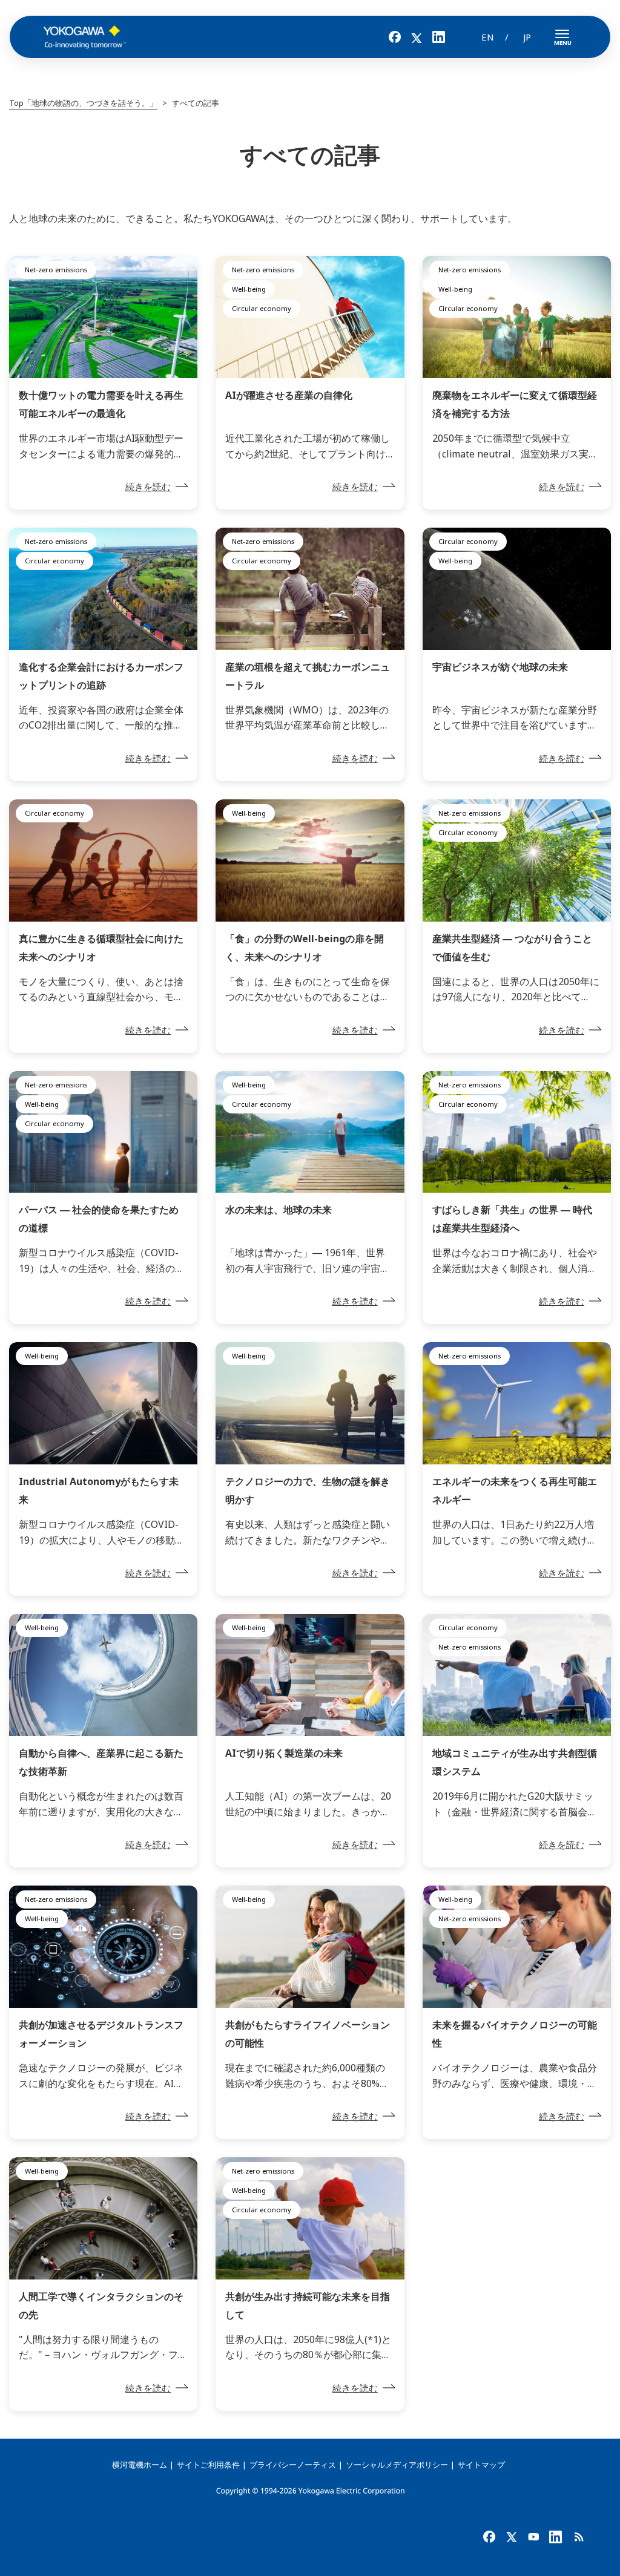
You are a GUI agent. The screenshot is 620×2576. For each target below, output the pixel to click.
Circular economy (262, 308)
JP (527, 37)
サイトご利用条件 (208, 2465)
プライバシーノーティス (293, 2465)
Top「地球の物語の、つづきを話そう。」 (83, 103)
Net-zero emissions (56, 270)
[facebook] (490, 2536)
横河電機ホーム (140, 2465)
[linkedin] (557, 2536)
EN (488, 37)
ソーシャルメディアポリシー (397, 2465)
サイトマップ (481, 2465)
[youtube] (534, 2536)
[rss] (579, 2536)
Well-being (249, 289)
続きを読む (148, 487)
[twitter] (512, 2536)
